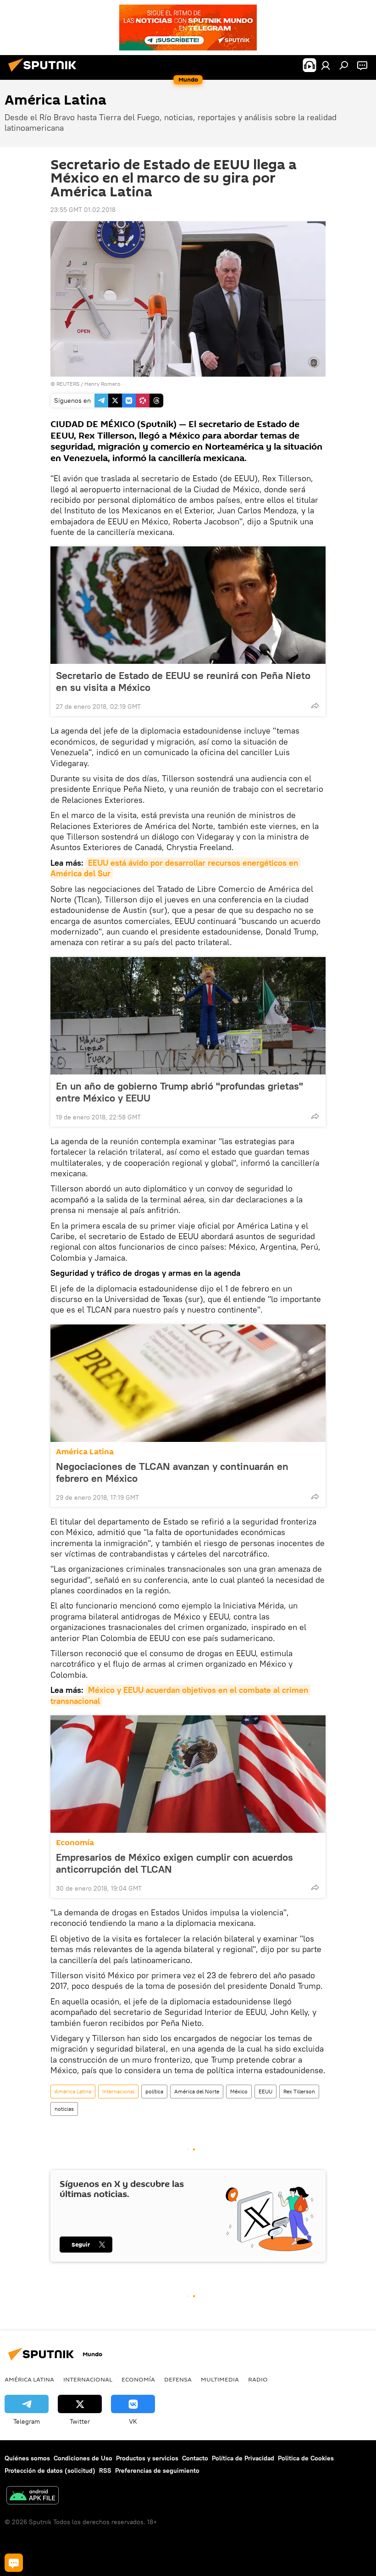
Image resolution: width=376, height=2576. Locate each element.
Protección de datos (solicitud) (50, 2470)
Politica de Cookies (306, 2458)
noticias (64, 2109)
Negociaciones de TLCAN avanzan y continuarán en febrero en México (172, 1472)
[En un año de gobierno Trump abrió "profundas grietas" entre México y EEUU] (188, 1016)
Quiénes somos (27, 2458)
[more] (315, 706)
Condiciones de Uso (83, 2458)
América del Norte (197, 2091)
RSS (105, 2470)
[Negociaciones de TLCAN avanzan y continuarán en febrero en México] (188, 1383)
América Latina (85, 1452)
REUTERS (68, 384)
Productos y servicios (147, 2458)
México (239, 2091)
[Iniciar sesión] (326, 65)
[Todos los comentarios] (14, 2563)
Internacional (118, 2091)
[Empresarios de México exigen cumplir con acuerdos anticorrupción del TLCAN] (188, 1774)
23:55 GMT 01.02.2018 (83, 210)
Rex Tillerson (299, 2091)
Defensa (178, 2379)
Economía (75, 1843)
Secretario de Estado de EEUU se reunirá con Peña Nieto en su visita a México (183, 681)
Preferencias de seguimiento (157, 2470)
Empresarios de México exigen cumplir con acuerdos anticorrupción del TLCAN (174, 1863)
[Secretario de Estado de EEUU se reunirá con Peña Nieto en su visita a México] (188, 605)
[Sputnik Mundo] (45, 73)
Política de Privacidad (243, 2458)
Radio (258, 2379)
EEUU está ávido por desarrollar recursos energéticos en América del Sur (175, 868)
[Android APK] (33, 2496)
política (154, 2091)
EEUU (265, 2091)
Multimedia (220, 2379)
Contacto (195, 2458)
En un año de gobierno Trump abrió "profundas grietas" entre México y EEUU (180, 1092)
